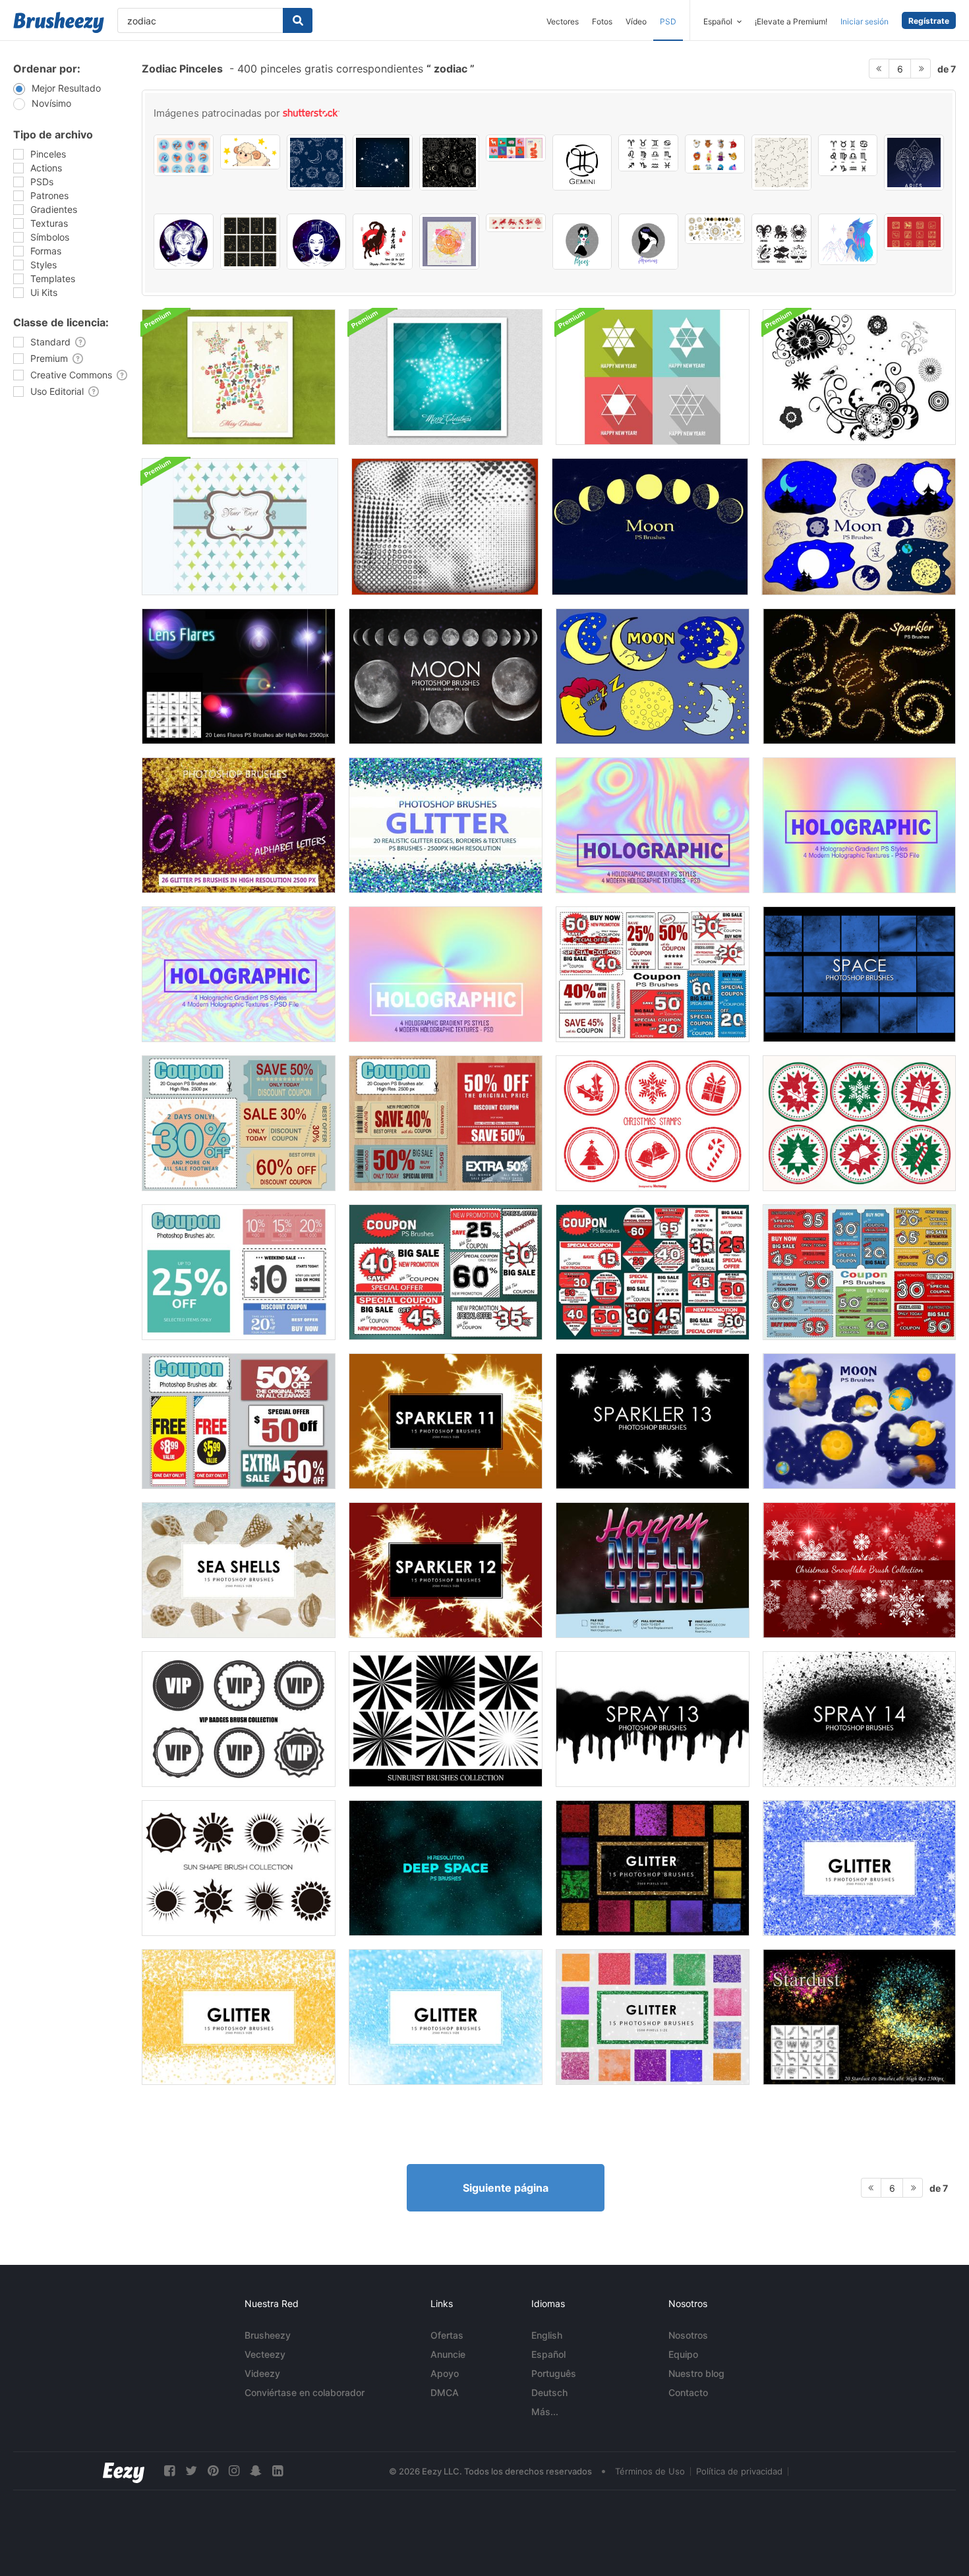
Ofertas (447, 2335)
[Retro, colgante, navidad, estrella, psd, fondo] (239, 377)
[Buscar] (298, 20)
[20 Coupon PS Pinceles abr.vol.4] (239, 1272)
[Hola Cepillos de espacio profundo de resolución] (446, 1868)
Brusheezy (268, 2335)
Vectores (563, 21)
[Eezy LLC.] (124, 2471)
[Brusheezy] (59, 22)
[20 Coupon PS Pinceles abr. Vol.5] (446, 1272)
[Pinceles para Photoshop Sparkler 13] (653, 1421)
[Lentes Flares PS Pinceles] (239, 676)
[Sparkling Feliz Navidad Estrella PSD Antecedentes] (446, 377)
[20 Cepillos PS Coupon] (239, 1421)
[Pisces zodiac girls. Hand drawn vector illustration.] (582, 242)
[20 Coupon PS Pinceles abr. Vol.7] (653, 974)
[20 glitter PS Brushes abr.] (446, 825)
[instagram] (234, 2471)
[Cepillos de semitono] (445, 527)
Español (548, 2354)
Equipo (683, 2354)
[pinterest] (213, 2471)
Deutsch (549, 2392)
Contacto (688, 2392)
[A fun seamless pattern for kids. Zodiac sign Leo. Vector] (317, 162)
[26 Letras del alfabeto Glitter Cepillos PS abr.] (239, 825)
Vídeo (636, 21)
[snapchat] (256, 2471)
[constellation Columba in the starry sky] (383, 162)
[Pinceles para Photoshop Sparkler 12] (446, 1570)
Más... (545, 2412)
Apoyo (445, 2373)
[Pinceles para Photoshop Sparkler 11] (446, 1421)
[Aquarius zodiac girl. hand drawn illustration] (648, 242)
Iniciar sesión (865, 21)
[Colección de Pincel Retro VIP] (239, 1719)
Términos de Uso (650, 2471)
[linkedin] (278, 2471)
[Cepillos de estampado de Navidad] (653, 1123)
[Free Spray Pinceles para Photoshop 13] (653, 1719)
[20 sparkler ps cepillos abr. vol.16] (859, 676)
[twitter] (191, 2471)
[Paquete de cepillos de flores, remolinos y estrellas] (859, 377)
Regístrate (929, 21)
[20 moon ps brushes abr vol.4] (859, 527)
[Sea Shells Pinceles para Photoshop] (239, 1570)
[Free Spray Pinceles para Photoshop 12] (859, 1719)
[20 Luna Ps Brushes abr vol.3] (650, 527)
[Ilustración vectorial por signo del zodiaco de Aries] (914, 162)
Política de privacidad (739, 2471)
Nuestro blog (696, 2373)
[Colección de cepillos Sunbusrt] (446, 1719)
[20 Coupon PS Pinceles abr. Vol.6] (653, 1272)
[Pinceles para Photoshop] (859, 974)
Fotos (602, 21)
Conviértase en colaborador (305, 2392)
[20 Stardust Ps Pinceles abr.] (859, 2017)
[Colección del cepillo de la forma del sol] (239, 1868)
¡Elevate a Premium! (791, 21)
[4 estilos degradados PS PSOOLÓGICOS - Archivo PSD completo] (859, 825)
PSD (668, 21)
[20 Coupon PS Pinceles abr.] (239, 1123)
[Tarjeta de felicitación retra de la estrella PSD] (240, 527)
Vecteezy (265, 2354)
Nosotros (688, 2335)
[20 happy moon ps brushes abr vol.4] (653, 676)
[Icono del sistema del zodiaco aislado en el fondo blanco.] (848, 155)
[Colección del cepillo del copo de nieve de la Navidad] (859, 1570)
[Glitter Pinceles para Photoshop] (653, 1868)
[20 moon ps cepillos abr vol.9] (859, 1421)
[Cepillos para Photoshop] (446, 676)
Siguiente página (506, 2188)
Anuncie (448, 2354)
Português (554, 2373)
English (547, 2335)
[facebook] (169, 2471)
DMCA (445, 2392)
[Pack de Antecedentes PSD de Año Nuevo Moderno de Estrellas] (653, 377)
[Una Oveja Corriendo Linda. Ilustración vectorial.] (250, 152)
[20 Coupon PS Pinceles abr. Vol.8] (859, 1272)
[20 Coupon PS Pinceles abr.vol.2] (446, 1123)
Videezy (262, 2373)
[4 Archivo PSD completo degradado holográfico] (653, 825)
